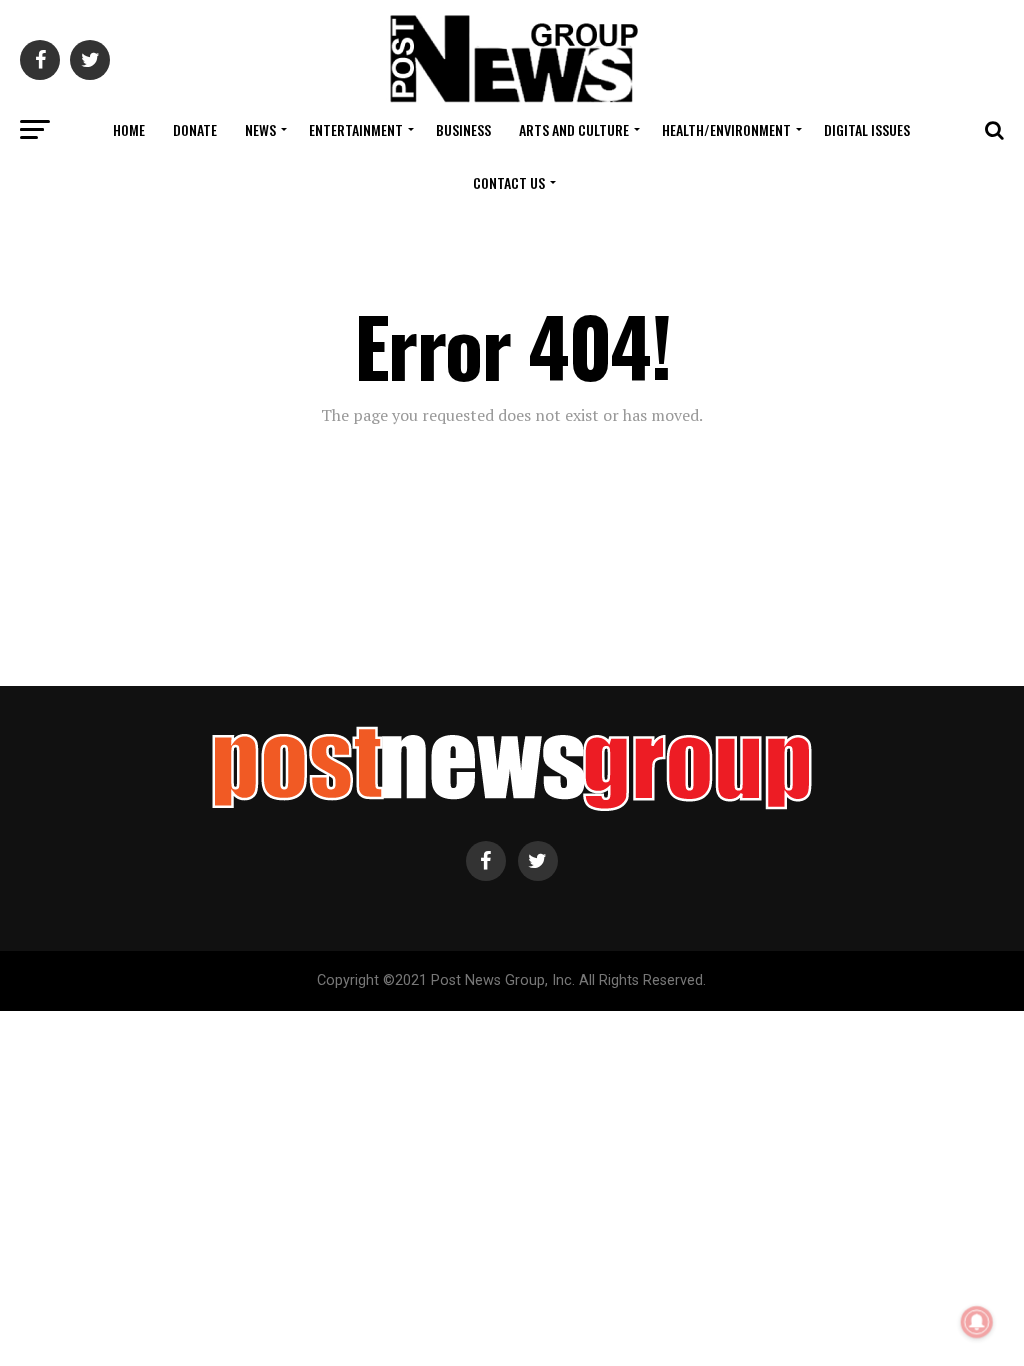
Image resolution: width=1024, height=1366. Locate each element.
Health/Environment (726, 129)
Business (463, 129)
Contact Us (509, 182)
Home (129, 129)
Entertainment (356, 129)
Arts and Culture (574, 129)
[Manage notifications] (977, 1322)
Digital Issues (867, 129)
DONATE (195, 129)
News (260, 129)
